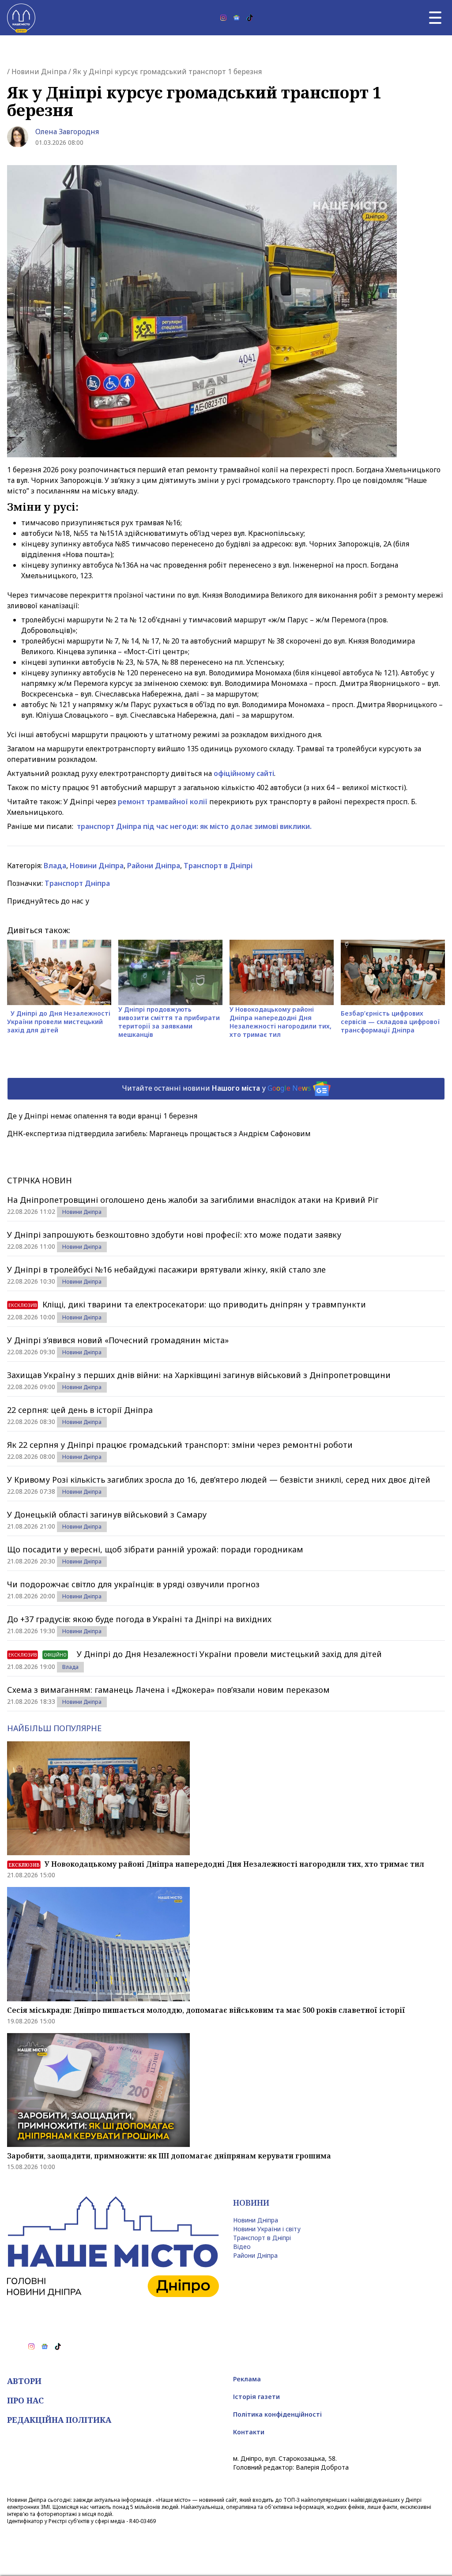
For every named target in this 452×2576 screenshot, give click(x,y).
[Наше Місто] (21, 18)
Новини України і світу (267, 2229)
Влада (55, 866)
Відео (242, 2246)
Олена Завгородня (67, 132)
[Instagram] (223, 18)
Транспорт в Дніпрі (218, 866)
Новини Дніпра (39, 72)
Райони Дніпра (154, 866)
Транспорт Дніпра (77, 883)
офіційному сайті (244, 773)
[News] (237, 18)
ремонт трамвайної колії (163, 802)
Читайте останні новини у (217, 1088)
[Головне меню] (435, 18)
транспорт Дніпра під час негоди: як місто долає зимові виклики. (194, 826)
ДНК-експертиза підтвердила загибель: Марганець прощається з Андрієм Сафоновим (159, 1134)
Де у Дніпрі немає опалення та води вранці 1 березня (102, 1116)
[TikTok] (250, 18)
